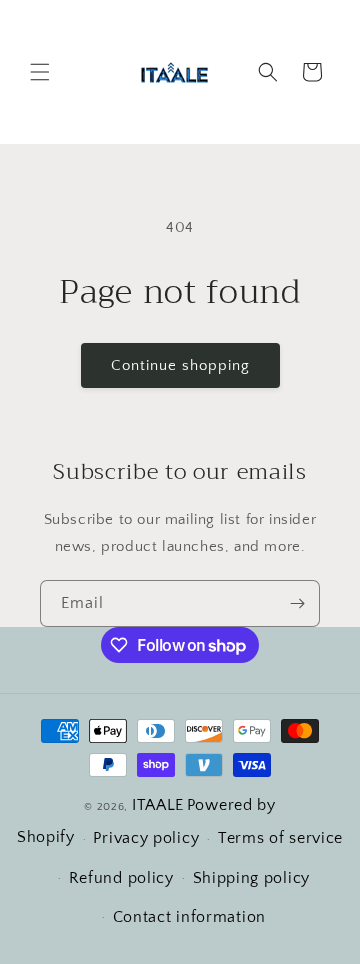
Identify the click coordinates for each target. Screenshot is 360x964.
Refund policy (121, 878)
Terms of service (280, 838)
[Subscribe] (297, 603)
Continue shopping (180, 365)
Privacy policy (146, 838)
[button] (40, 72)
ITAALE (158, 805)
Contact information (189, 917)
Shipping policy (252, 878)
